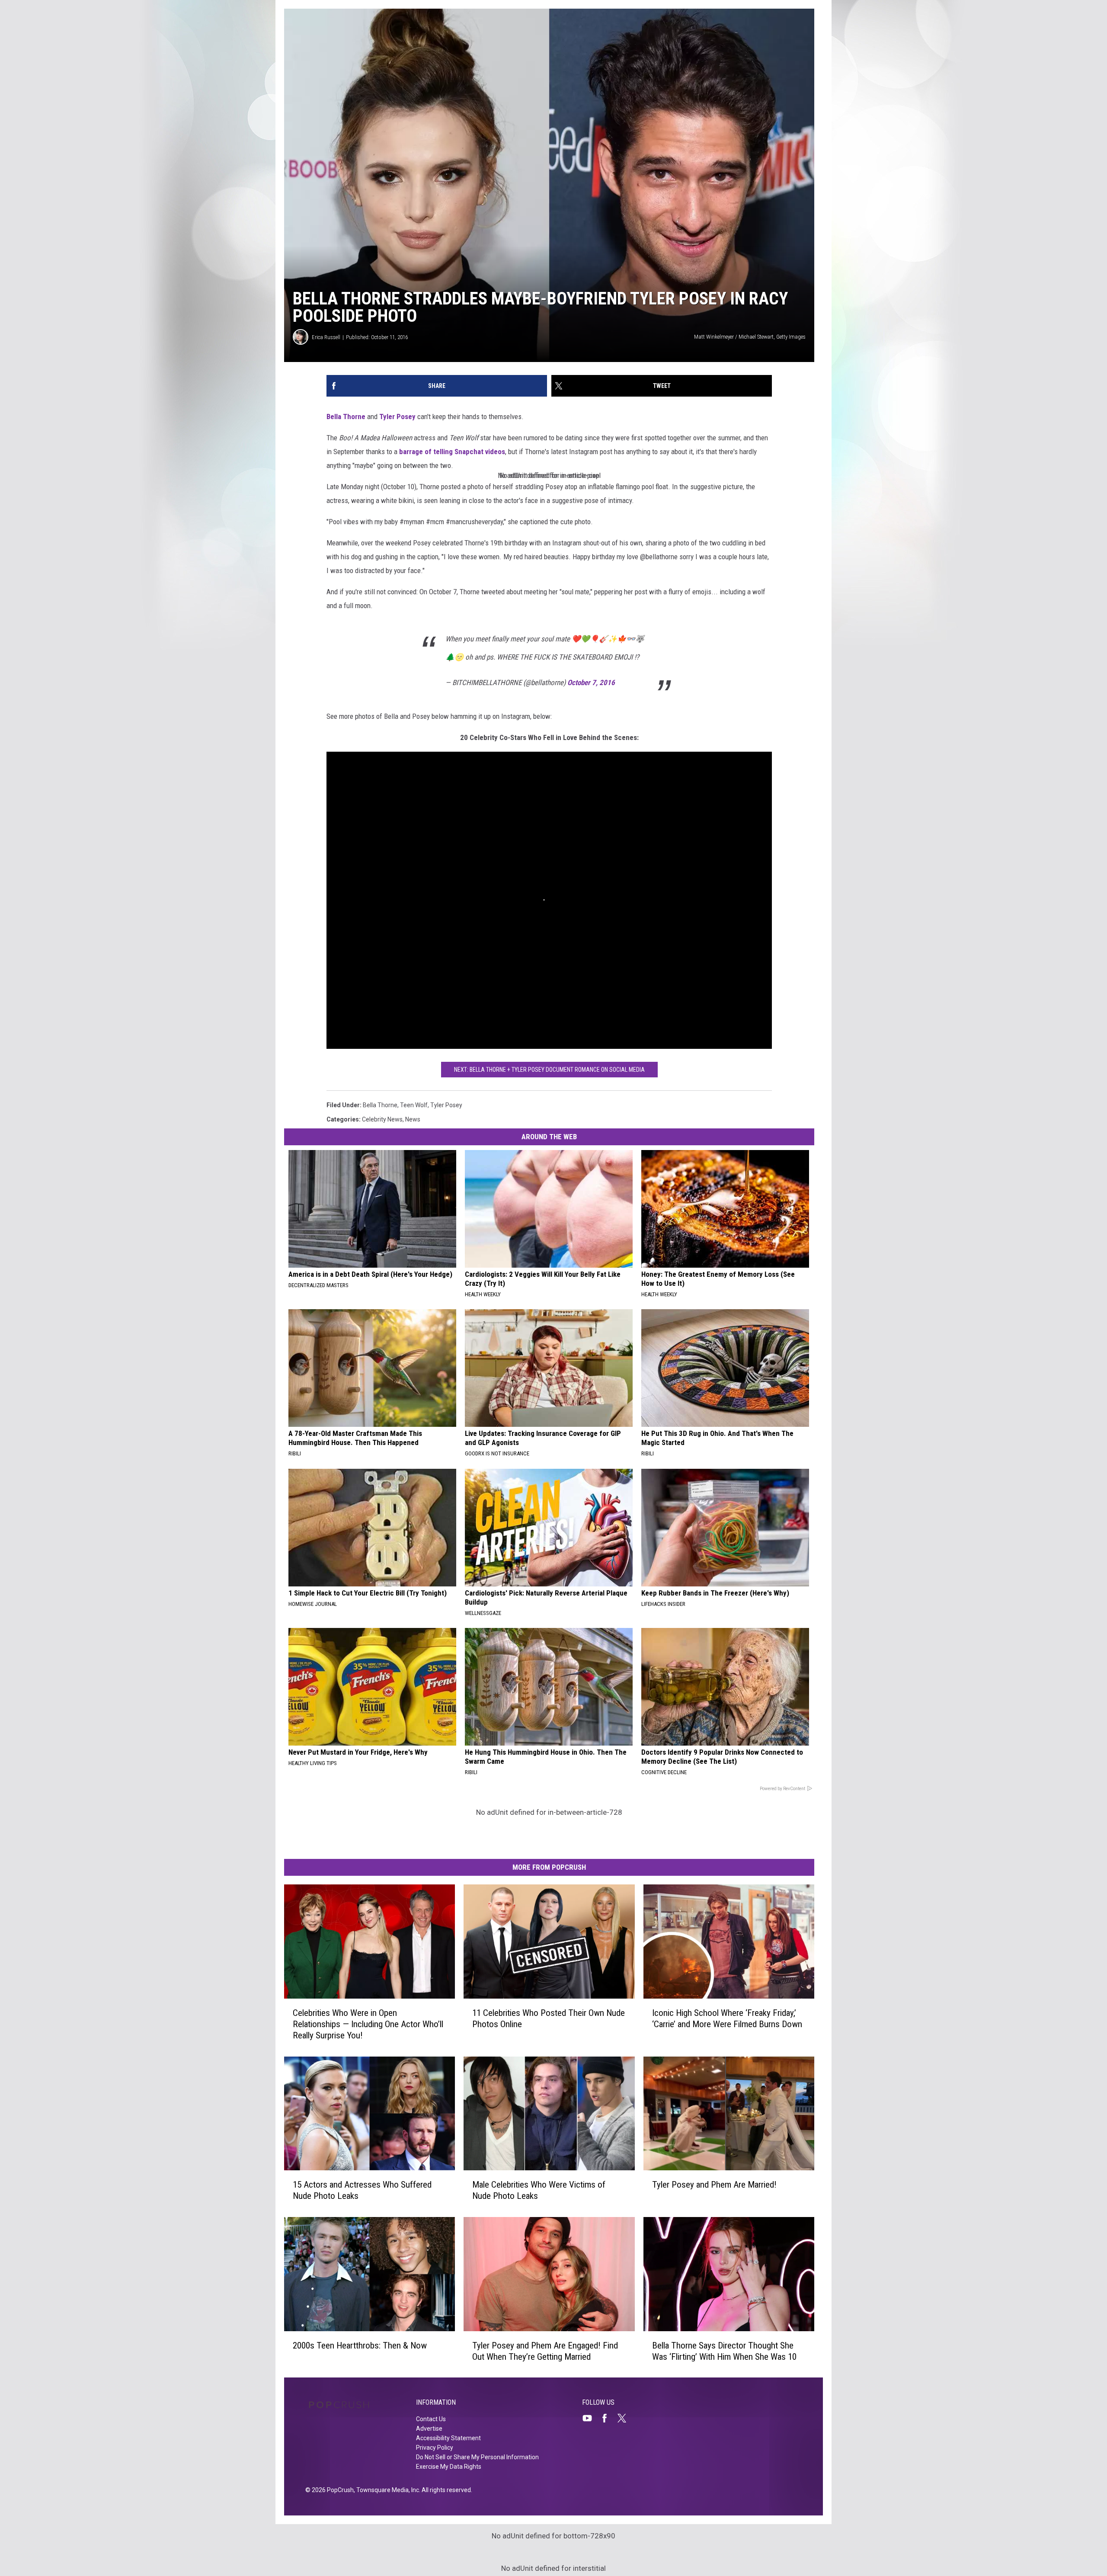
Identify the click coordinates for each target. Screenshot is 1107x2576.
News (413, 1119)
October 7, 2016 (591, 682)
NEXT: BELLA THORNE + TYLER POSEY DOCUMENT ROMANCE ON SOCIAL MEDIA (549, 1070)
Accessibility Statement (448, 2438)
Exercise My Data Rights (449, 2467)
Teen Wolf (414, 1105)
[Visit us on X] (625, 2418)
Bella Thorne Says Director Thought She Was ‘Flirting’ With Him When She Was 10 (724, 2351)
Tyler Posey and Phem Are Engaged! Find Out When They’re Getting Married (545, 2351)
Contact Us (431, 2419)
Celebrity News (382, 1119)
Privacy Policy (435, 2448)
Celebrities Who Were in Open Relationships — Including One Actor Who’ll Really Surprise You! (368, 2024)
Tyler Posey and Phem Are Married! (714, 2185)
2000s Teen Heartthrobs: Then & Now (360, 2345)
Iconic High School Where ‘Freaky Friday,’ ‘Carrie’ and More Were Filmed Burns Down (727, 2018)
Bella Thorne (346, 417)
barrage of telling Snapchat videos (452, 452)
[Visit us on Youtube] (591, 2418)
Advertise (429, 2429)
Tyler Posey (397, 417)
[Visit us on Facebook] (608, 2418)
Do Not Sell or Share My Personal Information (477, 2457)
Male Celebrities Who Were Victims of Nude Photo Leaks (539, 2190)
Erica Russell (326, 337)
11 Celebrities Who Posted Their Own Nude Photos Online (549, 2018)
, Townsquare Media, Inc (386, 2490)
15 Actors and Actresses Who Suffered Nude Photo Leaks (362, 2190)
